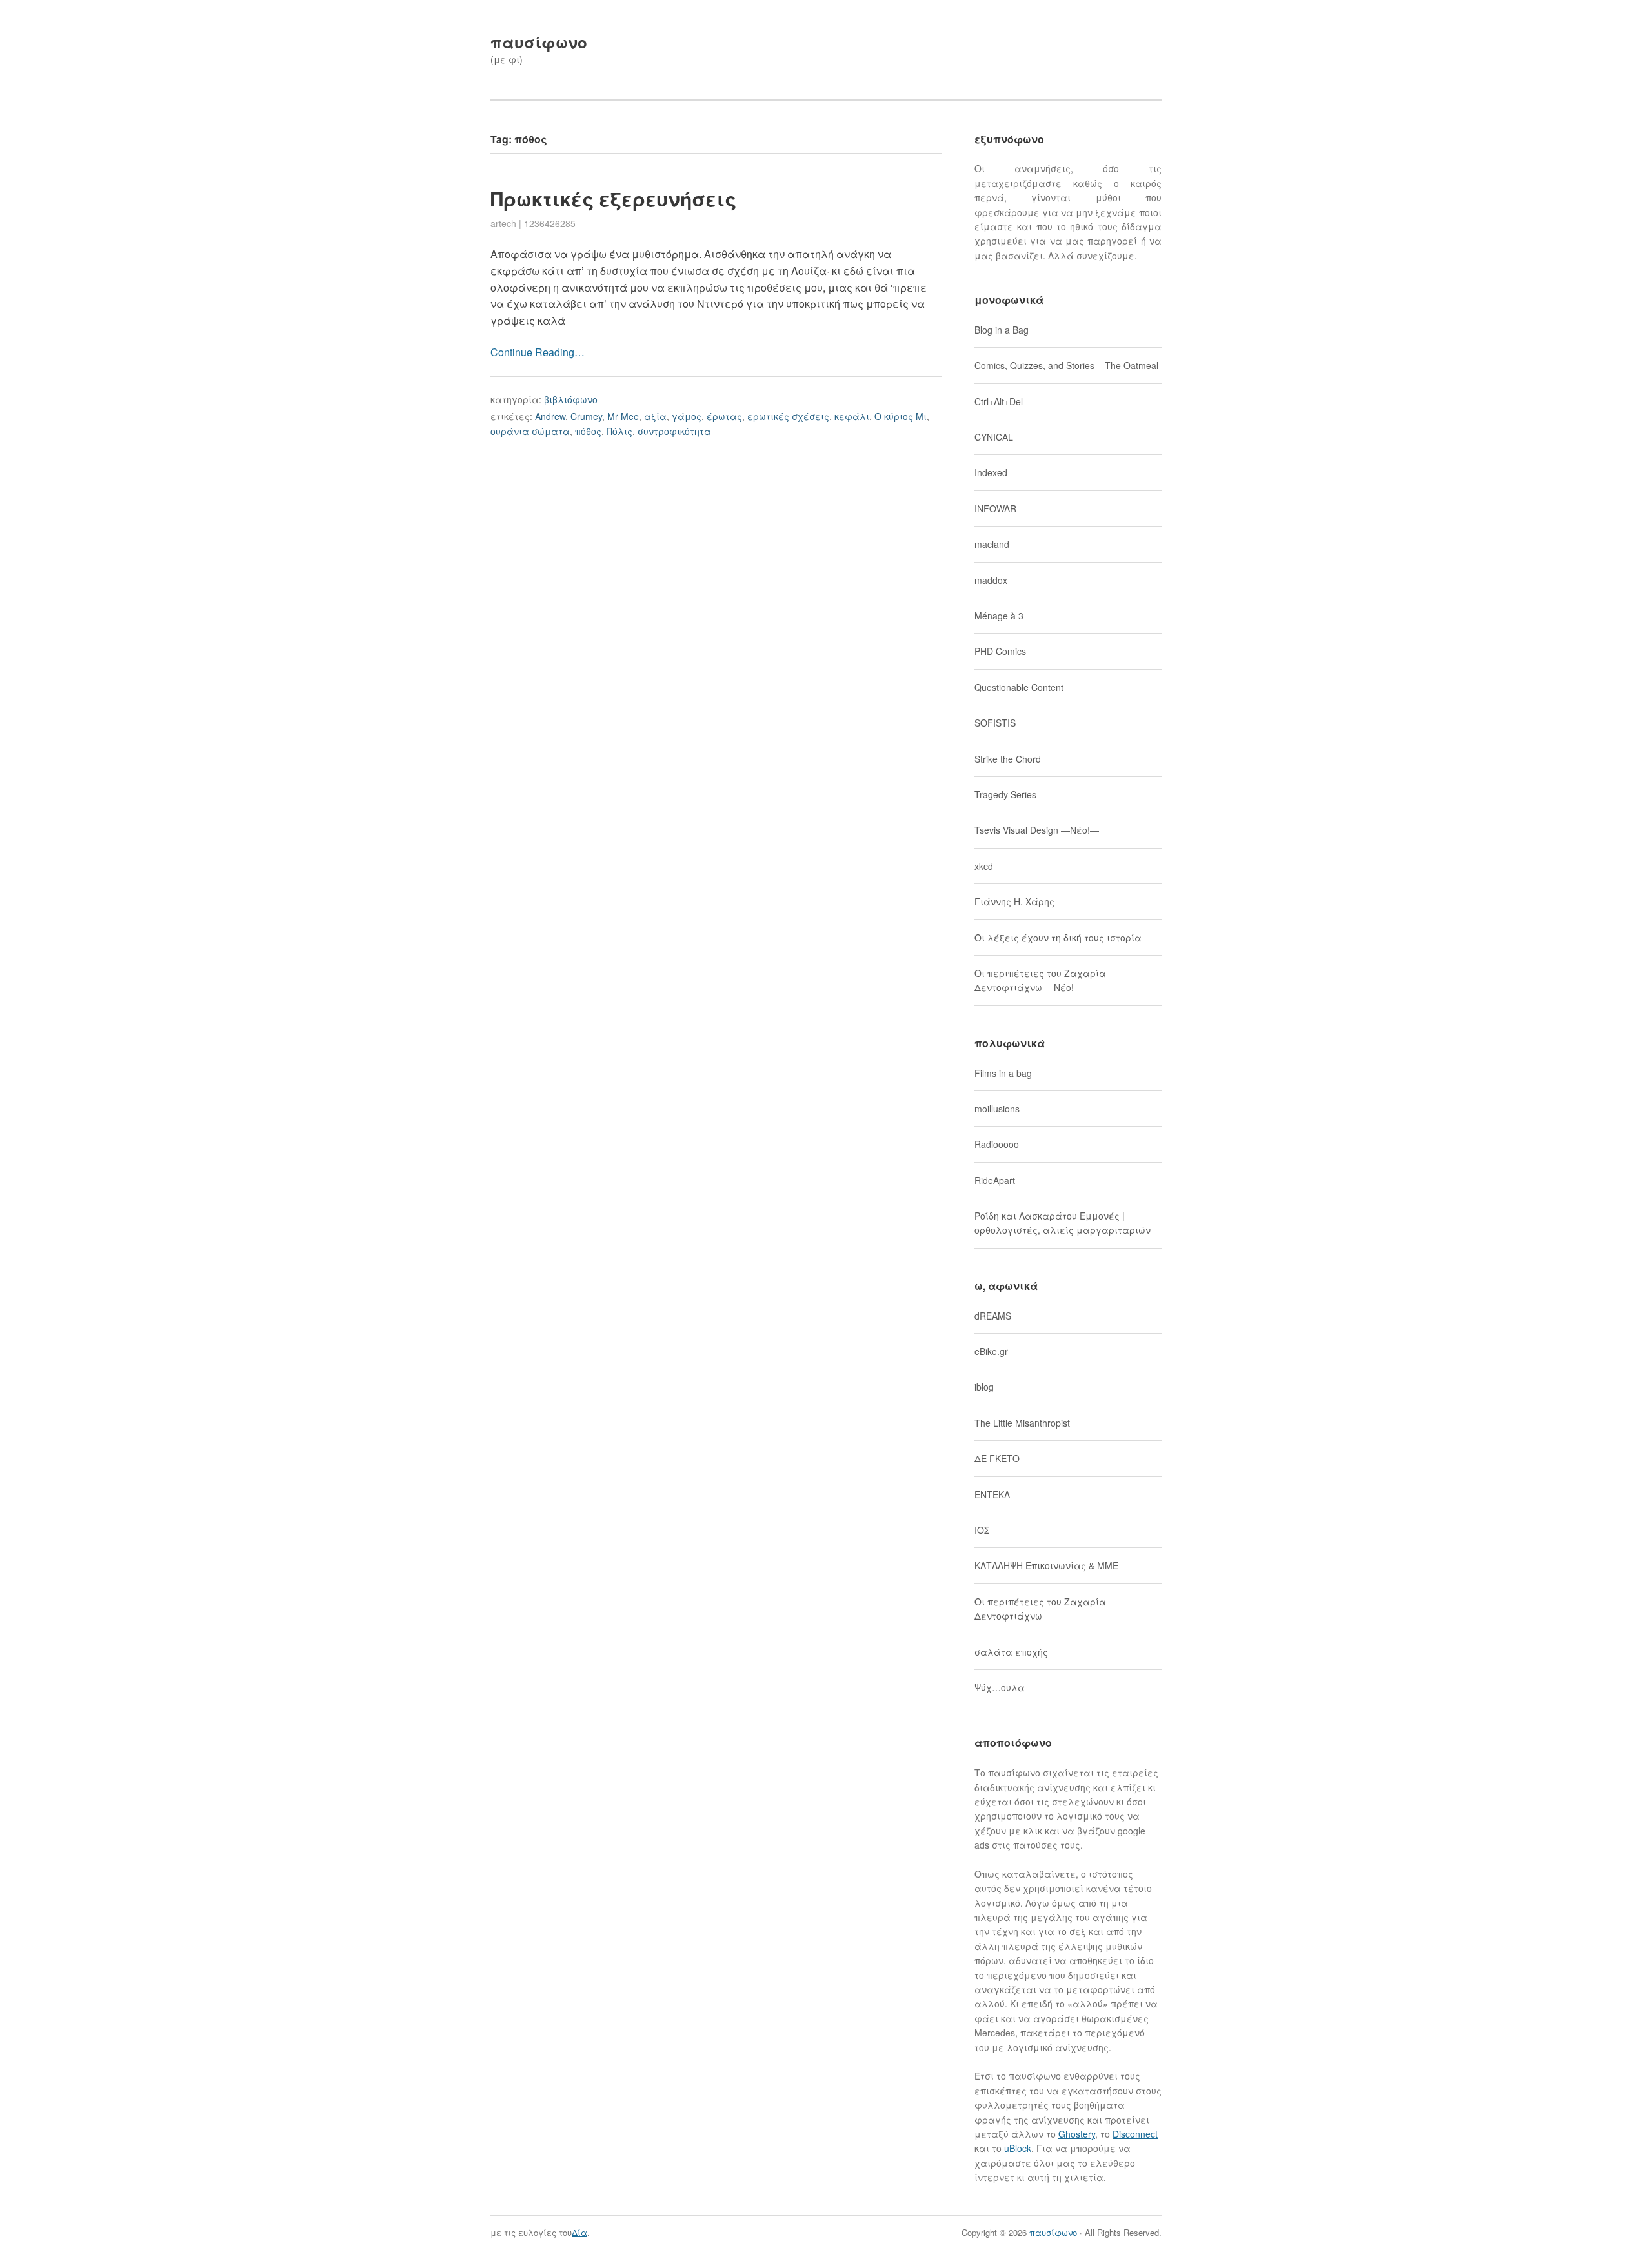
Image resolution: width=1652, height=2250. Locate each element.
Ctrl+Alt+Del (999, 401)
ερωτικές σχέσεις (788, 416)
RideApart (995, 1180)
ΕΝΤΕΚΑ (992, 1494)
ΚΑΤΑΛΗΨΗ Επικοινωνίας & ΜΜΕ (1046, 1565)
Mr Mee (623, 416)
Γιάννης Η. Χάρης (1014, 901)
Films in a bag (1003, 1073)
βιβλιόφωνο (571, 399)
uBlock (1018, 2148)
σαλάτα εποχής (1011, 1652)
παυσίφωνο (539, 42)
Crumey (586, 416)
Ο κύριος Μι (901, 416)
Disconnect (1135, 2134)
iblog (984, 1387)
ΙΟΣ (982, 1530)
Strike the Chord (1008, 759)
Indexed (991, 472)
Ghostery (1077, 2134)
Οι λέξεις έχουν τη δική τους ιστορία (1058, 938)
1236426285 (550, 223)
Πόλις (619, 431)
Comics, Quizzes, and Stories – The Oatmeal (1066, 365)
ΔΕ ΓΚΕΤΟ (997, 1458)
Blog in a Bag (1002, 330)
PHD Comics (1000, 651)
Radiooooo (997, 1144)
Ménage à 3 (999, 616)
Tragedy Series (1005, 794)
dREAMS (993, 1316)
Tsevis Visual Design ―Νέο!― (1037, 830)
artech (503, 223)
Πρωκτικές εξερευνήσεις (613, 198)
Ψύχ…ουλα (1000, 1687)
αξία (655, 416)
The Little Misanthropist (1022, 1423)
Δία (579, 2232)
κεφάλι (852, 416)
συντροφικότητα (674, 431)
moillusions (997, 1109)
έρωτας (724, 416)
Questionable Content (1019, 687)
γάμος (687, 416)
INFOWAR (995, 508)
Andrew (550, 416)
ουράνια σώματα (530, 431)
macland (992, 544)
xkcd (984, 866)
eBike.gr (991, 1351)
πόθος (588, 431)
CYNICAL (994, 437)
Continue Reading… (538, 352)
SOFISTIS (995, 723)
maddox (991, 580)
